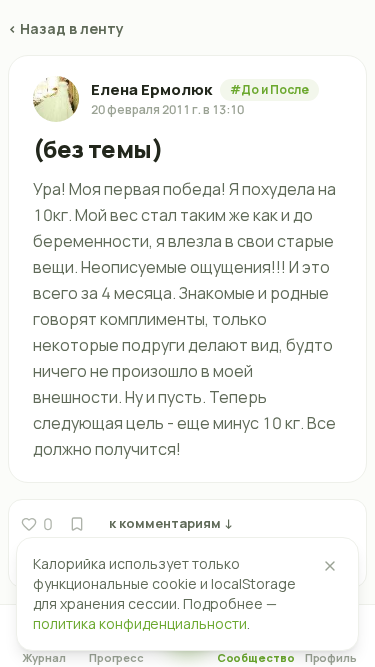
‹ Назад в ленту (66, 28)
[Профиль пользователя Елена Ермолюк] (56, 99)
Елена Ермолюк (151, 89)
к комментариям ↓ (171, 523)
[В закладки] (77, 524)
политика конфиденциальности (140, 623)
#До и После (269, 89)
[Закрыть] (330, 566)
